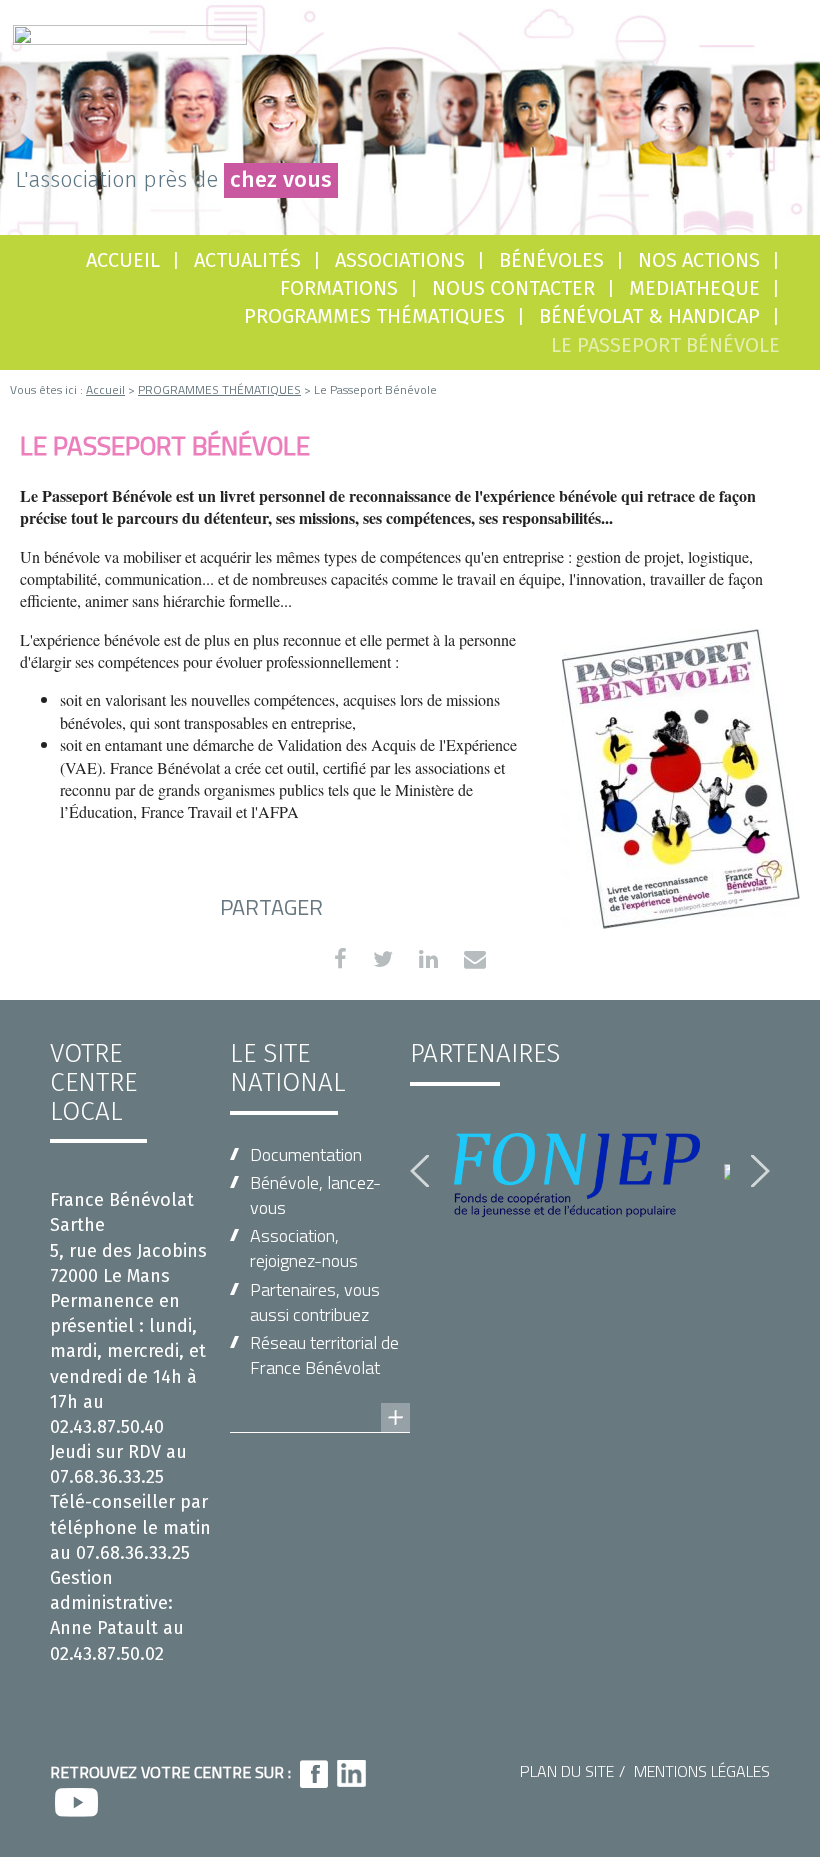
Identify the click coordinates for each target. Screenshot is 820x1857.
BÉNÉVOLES (551, 260)
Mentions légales (702, 1771)
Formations (339, 288)
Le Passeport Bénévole (665, 345)
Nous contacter (513, 288)
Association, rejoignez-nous (304, 1248)
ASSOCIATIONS (400, 260)
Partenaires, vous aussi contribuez (315, 1302)
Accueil (123, 260)
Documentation (306, 1154)
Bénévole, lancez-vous (315, 1195)
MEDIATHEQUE (694, 288)
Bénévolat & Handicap (649, 316)
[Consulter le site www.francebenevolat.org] (320, 1398)
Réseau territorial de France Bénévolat (324, 1355)
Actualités (247, 260)
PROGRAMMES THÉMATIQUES (374, 316)
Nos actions (699, 260)
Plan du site (567, 1771)
